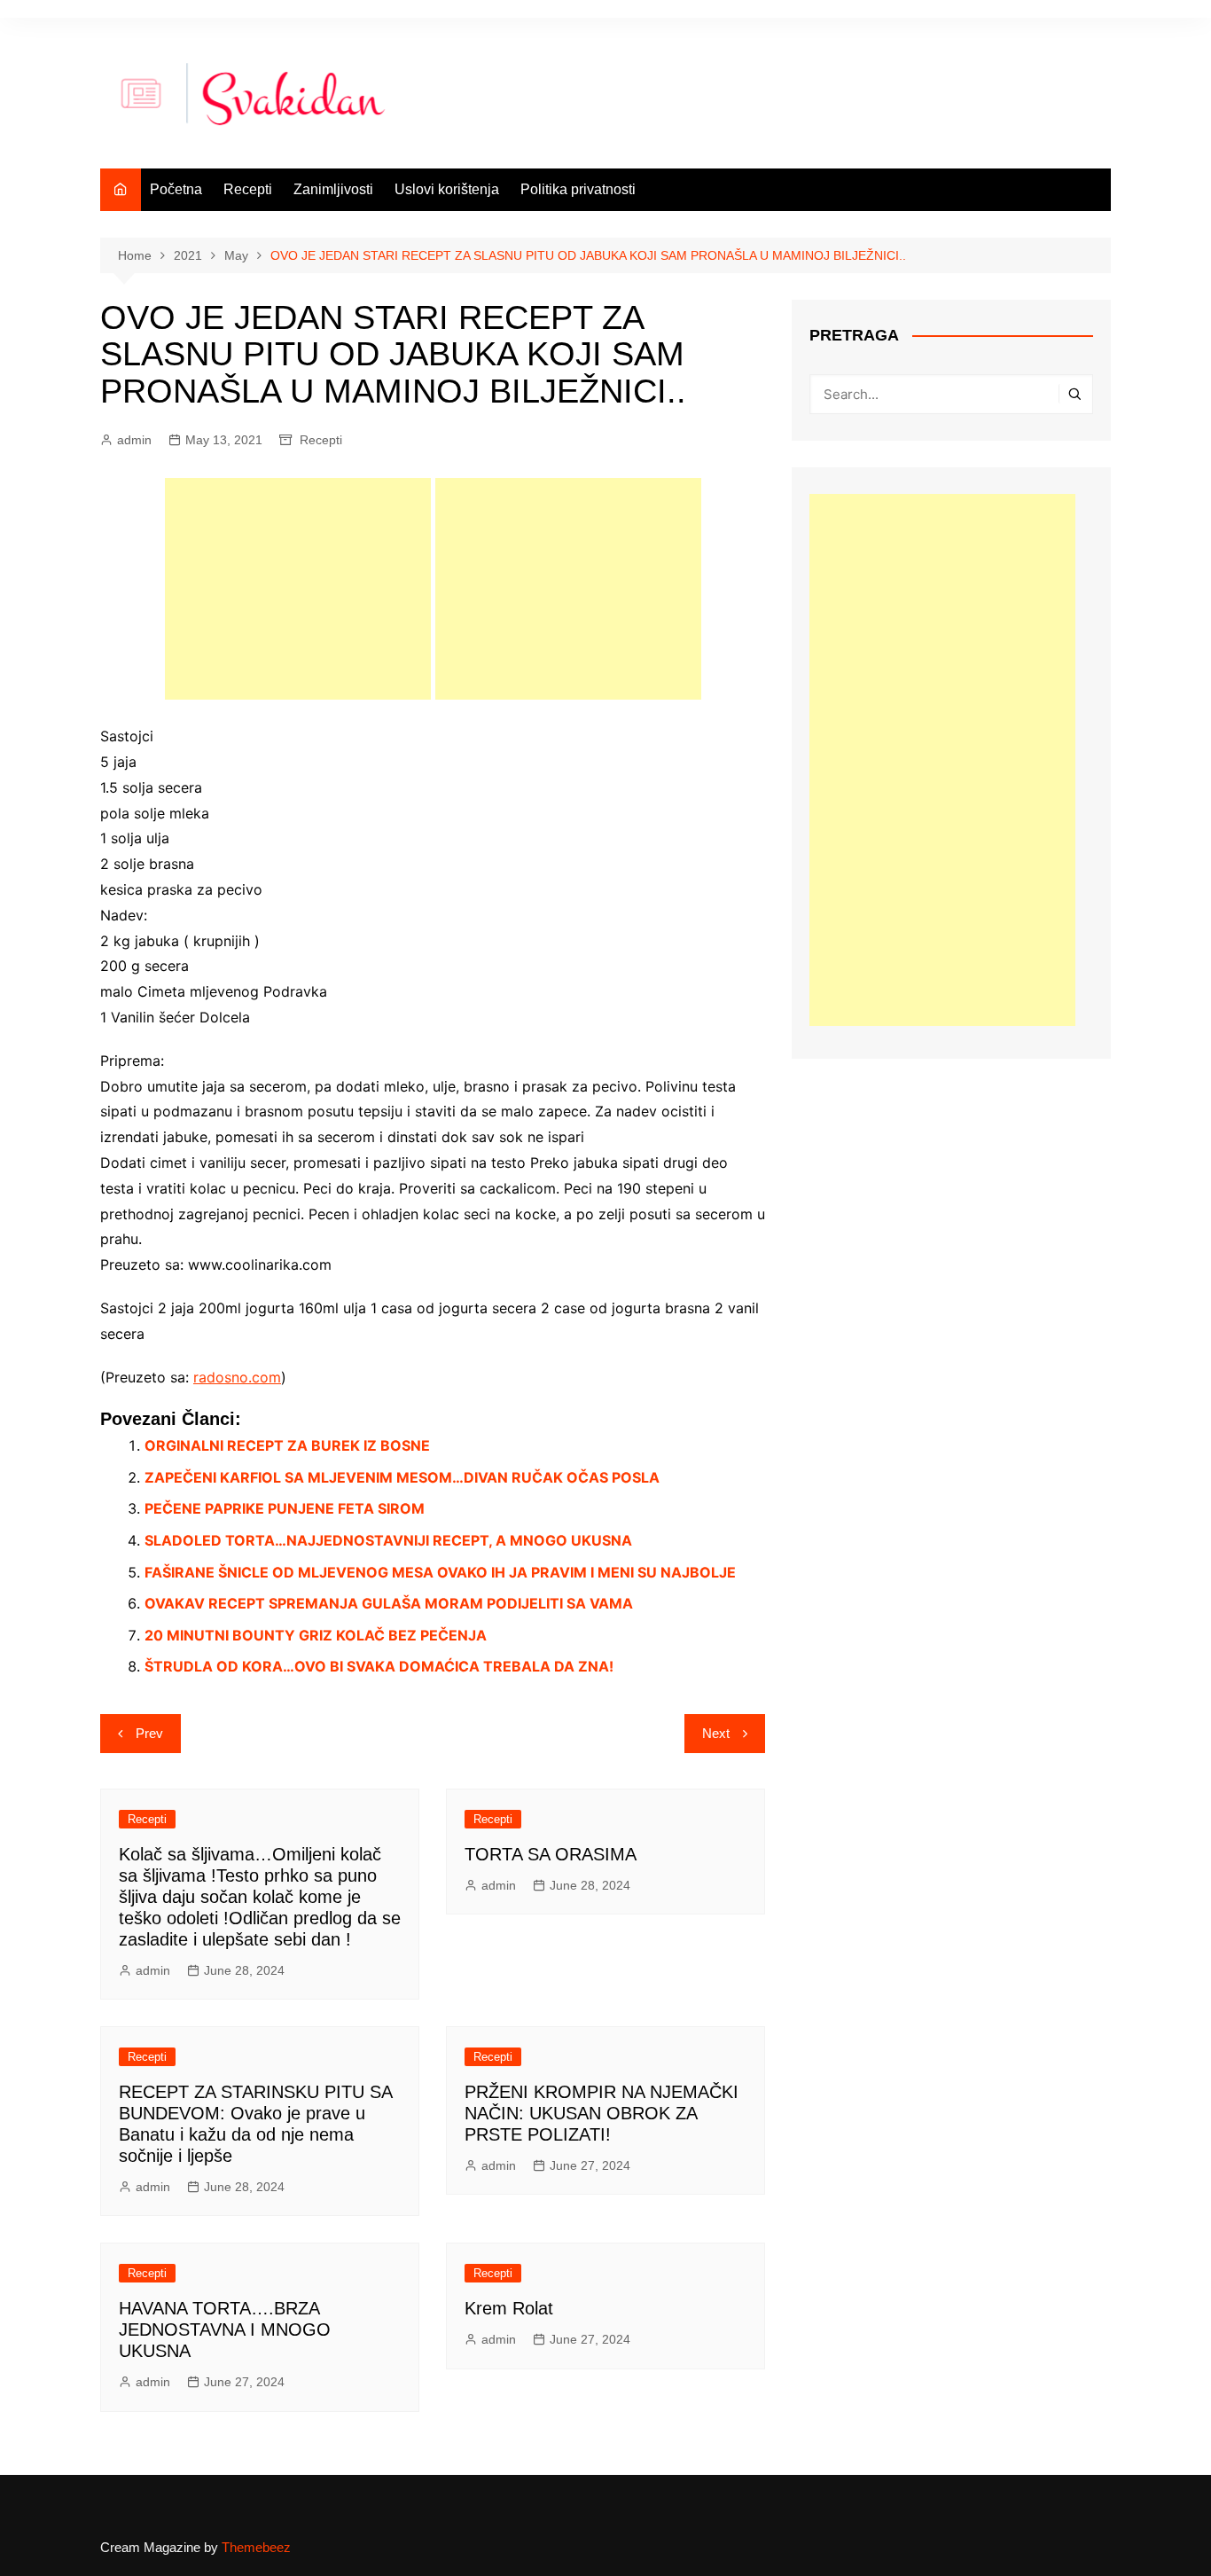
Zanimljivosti (333, 189)
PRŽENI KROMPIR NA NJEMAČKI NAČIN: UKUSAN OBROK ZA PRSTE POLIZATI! (602, 2113)
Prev (149, 1733)
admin (134, 440)
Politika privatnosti (578, 189)
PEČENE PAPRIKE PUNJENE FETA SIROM (285, 1508)
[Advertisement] (298, 589)
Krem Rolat (509, 2308)
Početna (176, 189)
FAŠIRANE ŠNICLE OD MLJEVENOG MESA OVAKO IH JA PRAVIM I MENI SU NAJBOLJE (440, 1572)
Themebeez (256, 2547)
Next (716, 1733)
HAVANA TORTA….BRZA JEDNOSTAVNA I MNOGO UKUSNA (225, 2329)
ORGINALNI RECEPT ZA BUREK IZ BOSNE (287, 1445)
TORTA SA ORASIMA (551, 1854)
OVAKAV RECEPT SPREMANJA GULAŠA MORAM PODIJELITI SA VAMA (389, 1603)
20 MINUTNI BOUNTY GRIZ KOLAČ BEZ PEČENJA (316, 1635)
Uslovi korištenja (447, 189)
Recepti (248, 189)
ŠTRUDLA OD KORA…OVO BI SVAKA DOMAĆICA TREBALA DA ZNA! (379, 1666)
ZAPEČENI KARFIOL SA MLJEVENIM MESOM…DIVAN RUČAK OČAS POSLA (402, 1477)
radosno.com (237, 1377)
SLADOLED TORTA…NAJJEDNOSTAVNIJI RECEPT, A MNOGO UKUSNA (388, 1540)
